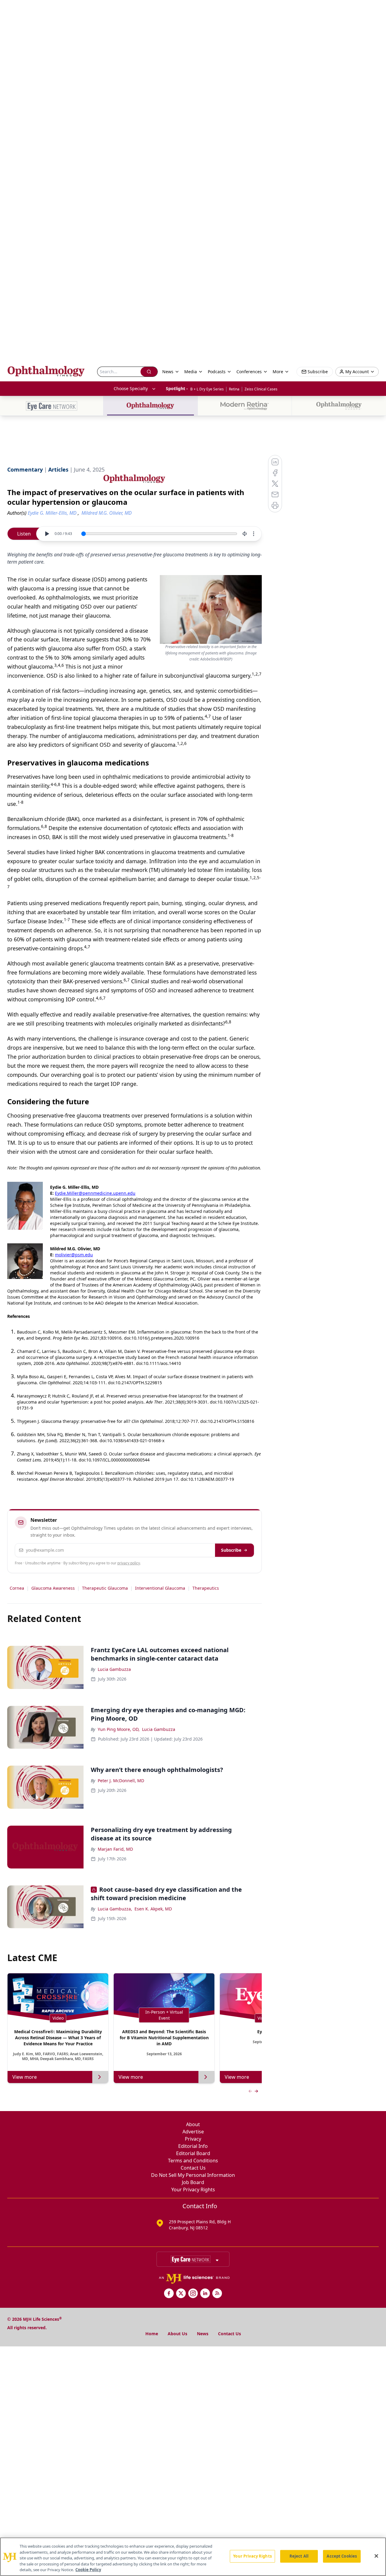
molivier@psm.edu (74, 1255)
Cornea (17, 1588)
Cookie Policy (88, 2570)
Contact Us (193, 2168)
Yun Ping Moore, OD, (119, 1729)
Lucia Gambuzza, (115, 1909)
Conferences (249, 372)
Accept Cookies (342, 2556)
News (203, 2334)
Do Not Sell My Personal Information (193, 2175)
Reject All (299, 2556)
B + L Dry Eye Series (207, 389)
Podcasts (217, 372)
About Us (177, 2334)
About (193, 2124)
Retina (234, 389)
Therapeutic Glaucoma (105, 1588)
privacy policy (129, 1563)
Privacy (193, 2139)
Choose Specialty (131, 388)
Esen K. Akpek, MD (153, 1909)
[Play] (47, 534)
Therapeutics (206, 1588)
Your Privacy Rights (193, 2190)
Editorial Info (193, 2146)
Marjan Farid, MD (115, 1849)
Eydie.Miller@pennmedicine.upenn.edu (95, 1193)
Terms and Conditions (193, 2161)
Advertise (193, 2132)
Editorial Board (193, 2153)
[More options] (254, 534)
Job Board (193, 2182)
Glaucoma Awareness (53, 1588)
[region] (193, 2557)
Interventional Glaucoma (160, 1588)
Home (152, 2334)
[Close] (376, 2556)
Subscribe (231, 1550)
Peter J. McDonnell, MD (121, 1781)
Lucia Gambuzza (114, 1669)
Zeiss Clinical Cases (261, 389)
